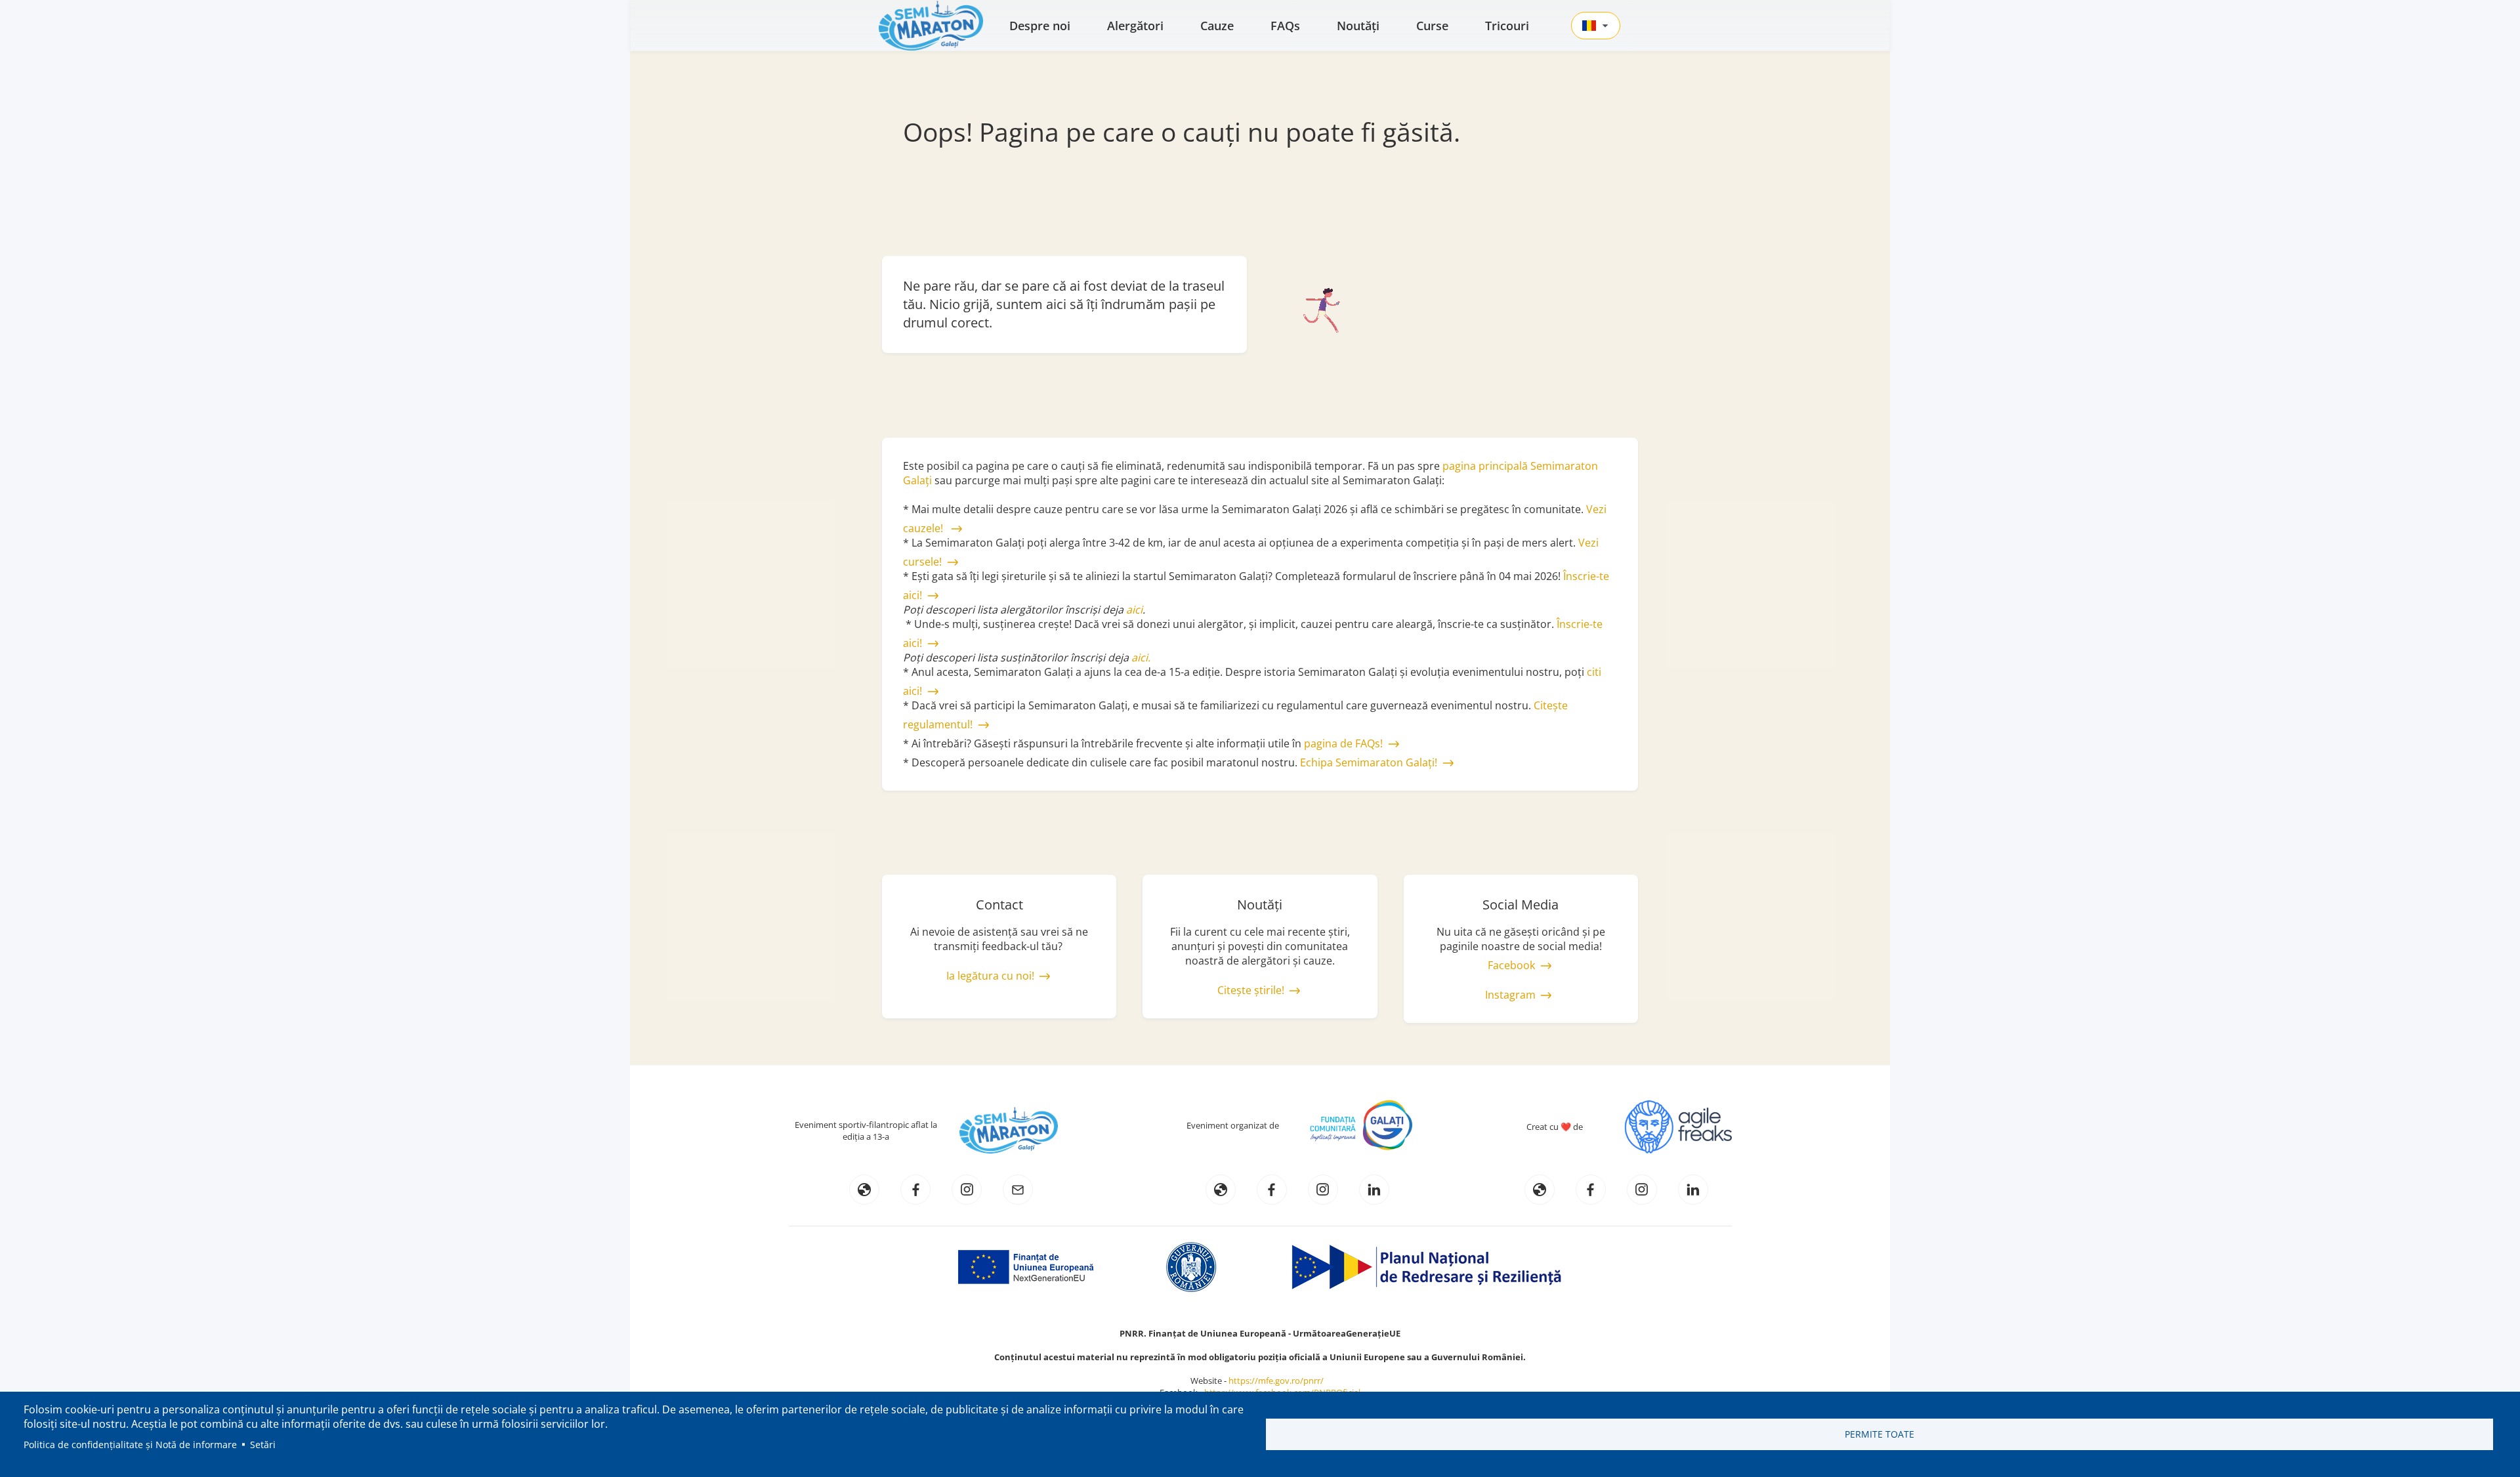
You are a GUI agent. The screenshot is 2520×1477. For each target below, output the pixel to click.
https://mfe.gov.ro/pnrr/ (1279, 1381)
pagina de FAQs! (1343, 743)
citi (1594, 672)
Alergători (1135, 26)
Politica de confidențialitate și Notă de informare (130, 1445)
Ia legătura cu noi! (990, 976)
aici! (913, 691)
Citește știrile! (1251, 990)
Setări (263, 1445)
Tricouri (1507, 26)
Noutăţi (1358, 26)
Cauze (1217, 26)
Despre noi (1040, 26)
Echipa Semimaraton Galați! (1369, 762)
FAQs (1285, 26)
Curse (1432, 26)
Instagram (1510, 995)
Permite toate (1879, 1434)
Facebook (1511, 965)
